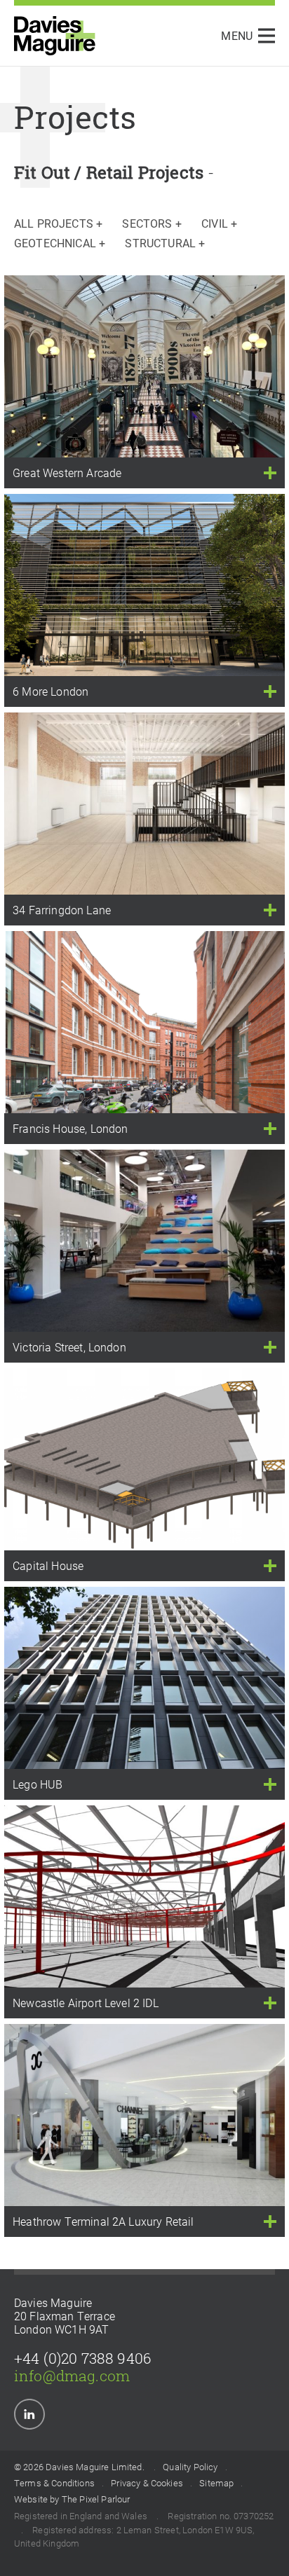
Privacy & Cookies (147, 2484)
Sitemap (216, 2484)
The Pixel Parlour (96, 2500)
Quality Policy (190, 2467)
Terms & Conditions (54, 2484)
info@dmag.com (72, 2376)
